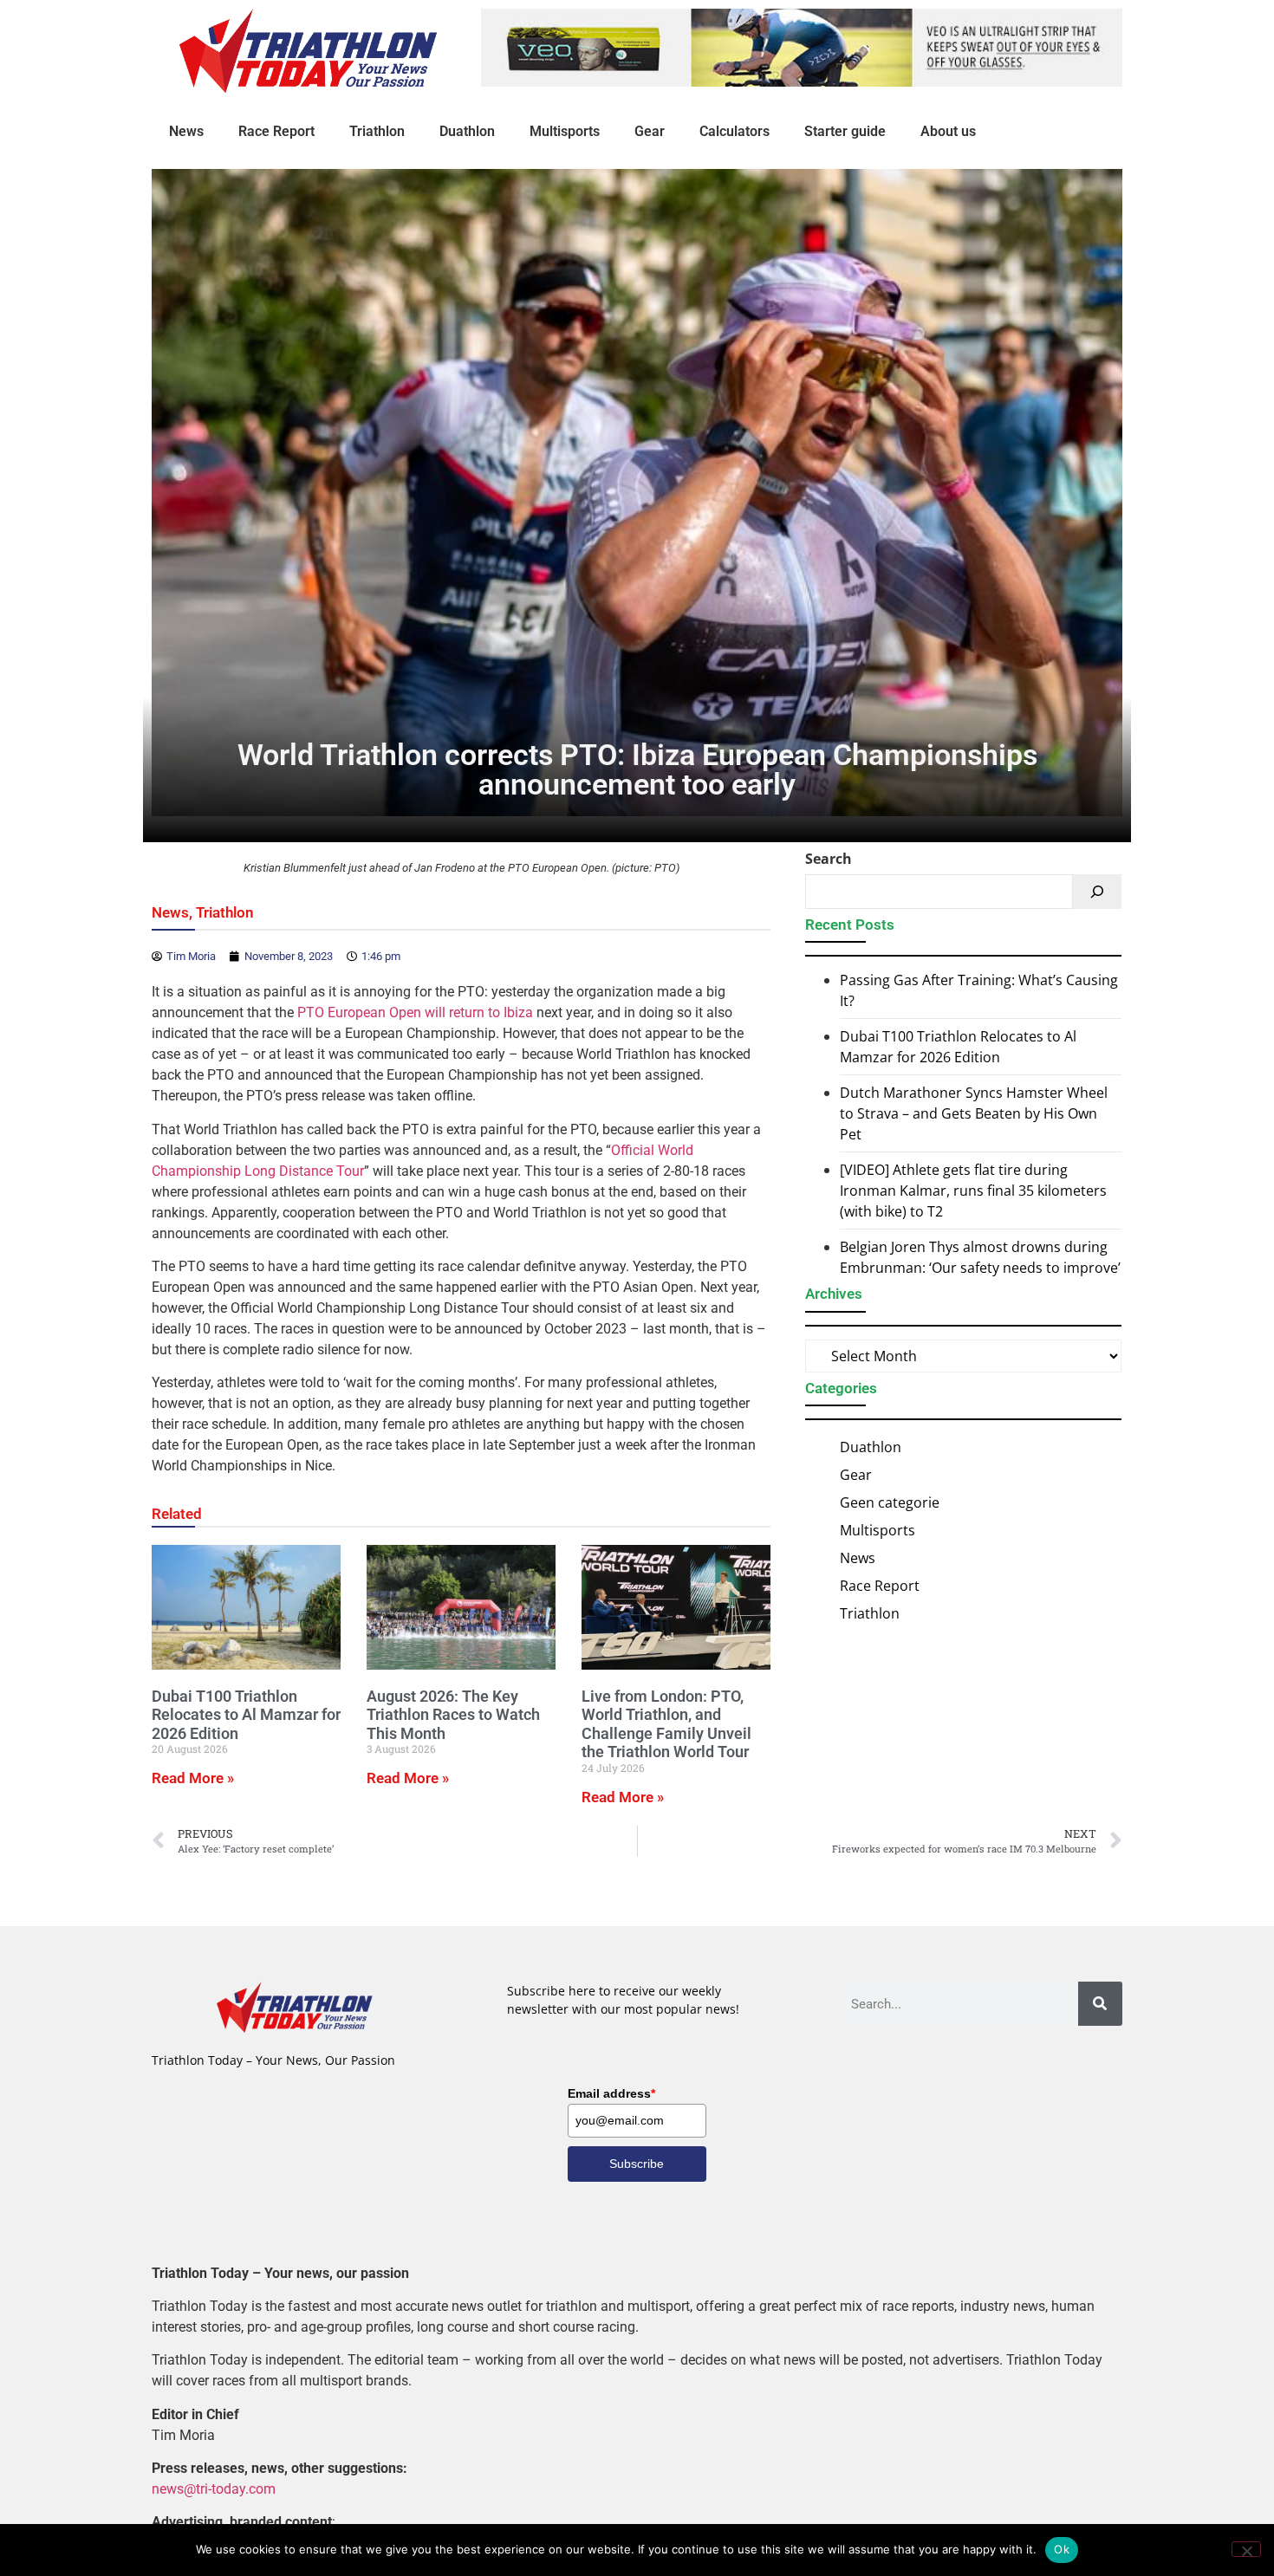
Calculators (734, 131)
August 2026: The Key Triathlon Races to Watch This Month (453, 1715)
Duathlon (467, 131)
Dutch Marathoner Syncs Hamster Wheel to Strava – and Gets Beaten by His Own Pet (974, 1113)
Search (829, 859)
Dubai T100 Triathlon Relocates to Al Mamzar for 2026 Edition (246, 1715)
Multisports (565, 131)
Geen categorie (890, 1502)
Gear (650, 131)
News (186, 131)
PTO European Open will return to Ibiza (415, 1012)
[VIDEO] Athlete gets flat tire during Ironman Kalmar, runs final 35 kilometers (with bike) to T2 (973, 1191)
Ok (1062, 2549)
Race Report (276, 131)
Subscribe (637, 2164)
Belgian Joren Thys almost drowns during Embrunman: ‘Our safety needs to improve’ (980, 1257)
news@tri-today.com (214, 2489)
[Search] (1097, 892)
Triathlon (377, 131)
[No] (1246, 2549)
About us (948, 131)
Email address (611, 2093)
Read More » (193, 1778)
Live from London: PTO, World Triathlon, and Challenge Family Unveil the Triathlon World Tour (666, 1724)
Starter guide (845, 131)
